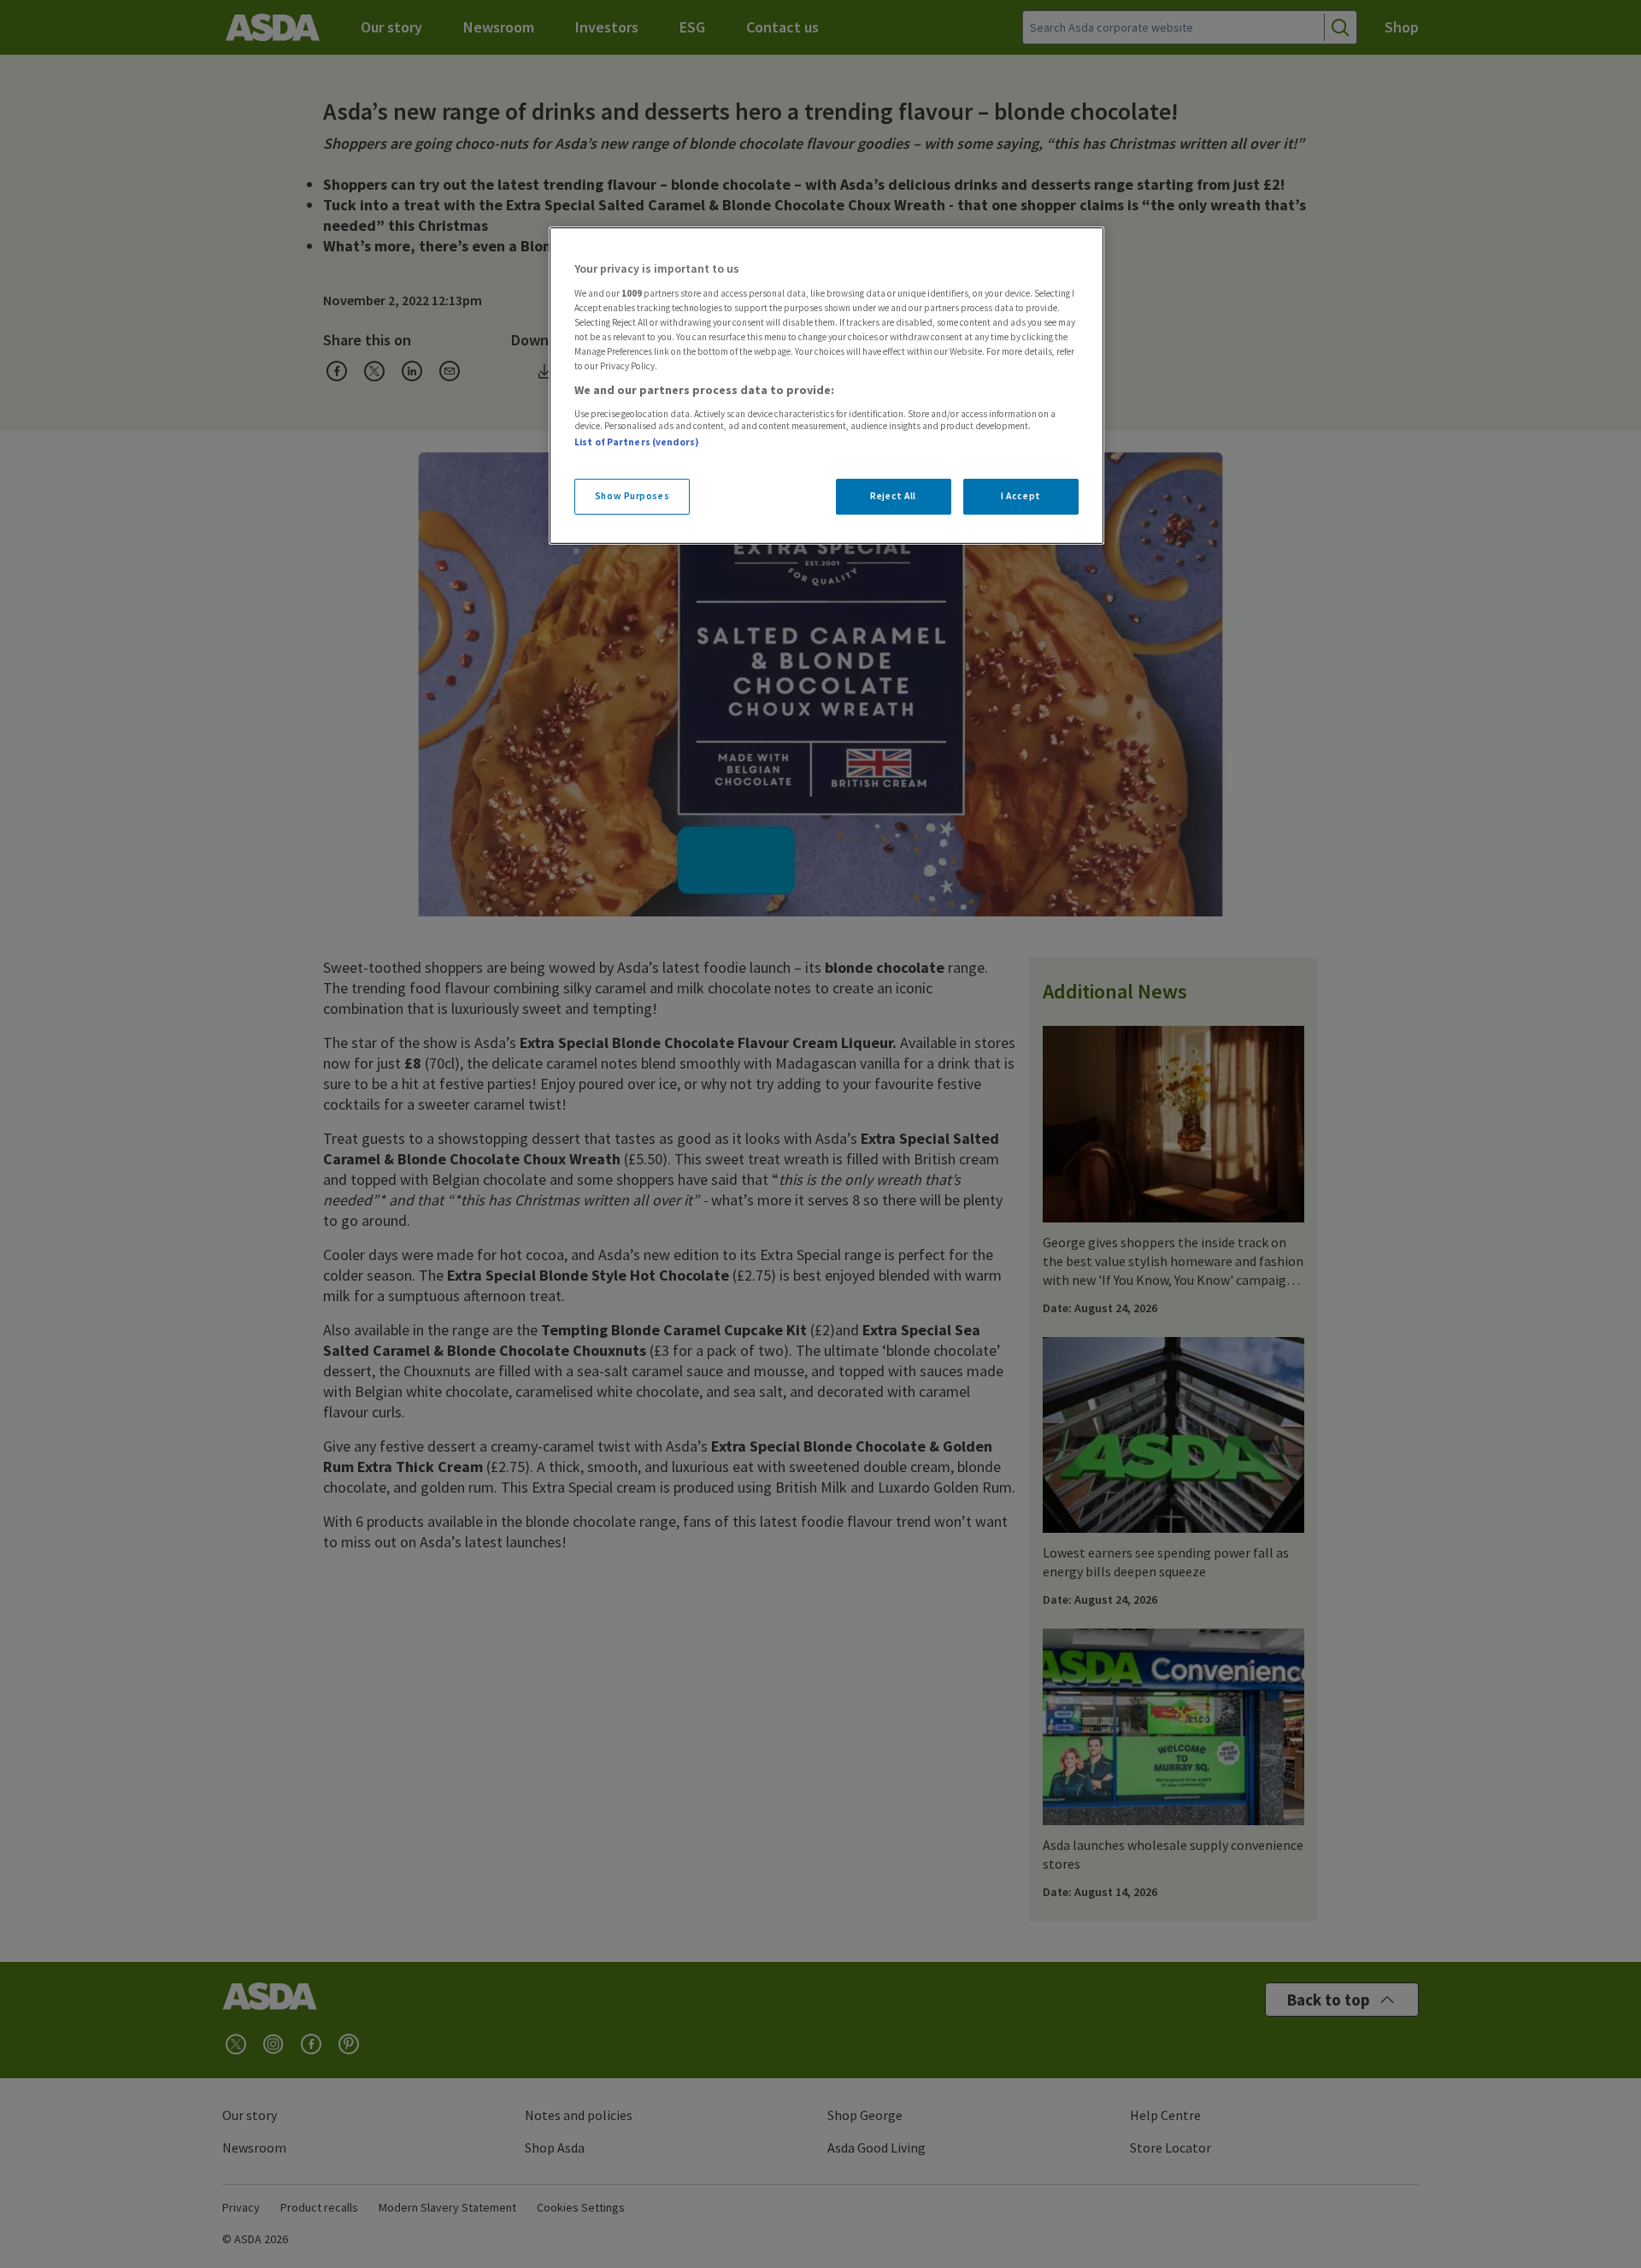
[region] (826, 386)
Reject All (893, 496)
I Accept (1021, 496)
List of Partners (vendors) (637, 442)
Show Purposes (632, 496)
